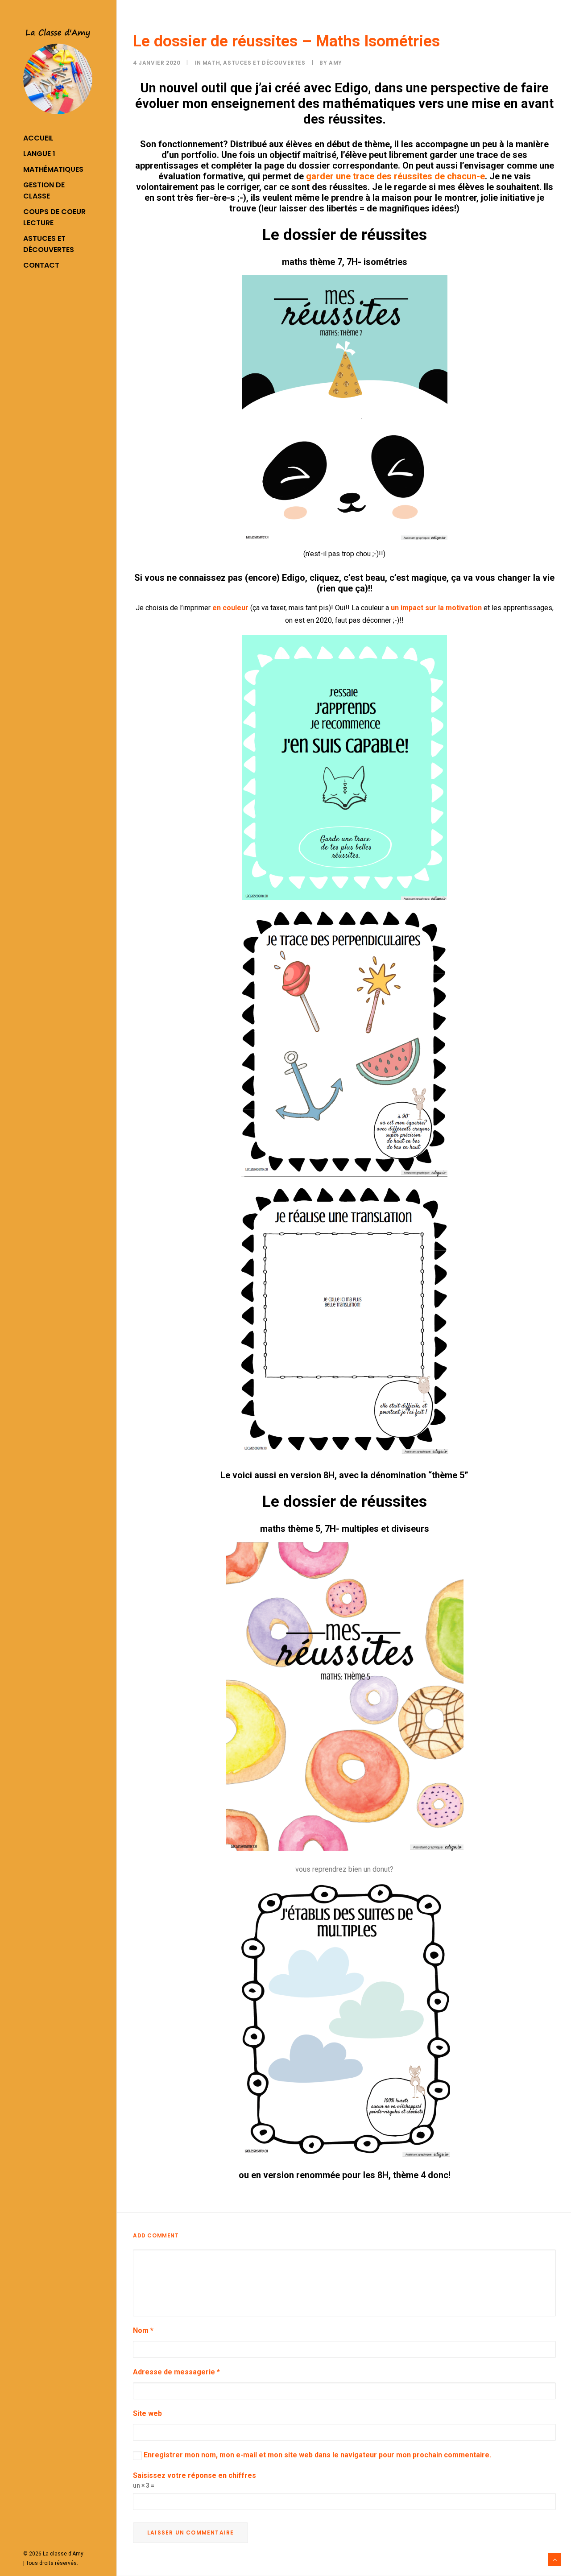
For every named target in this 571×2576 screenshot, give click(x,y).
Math (211, 63)
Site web (147, 2413)
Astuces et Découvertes (264, 63)
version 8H (312, 1475)
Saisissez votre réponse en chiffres (194, 2475)
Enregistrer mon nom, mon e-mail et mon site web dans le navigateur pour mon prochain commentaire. (317, 2455)
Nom (143, 2330)
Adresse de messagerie (176, 2372)
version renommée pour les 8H (326, 2175)
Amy (335, 63)
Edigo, (295, 578)
